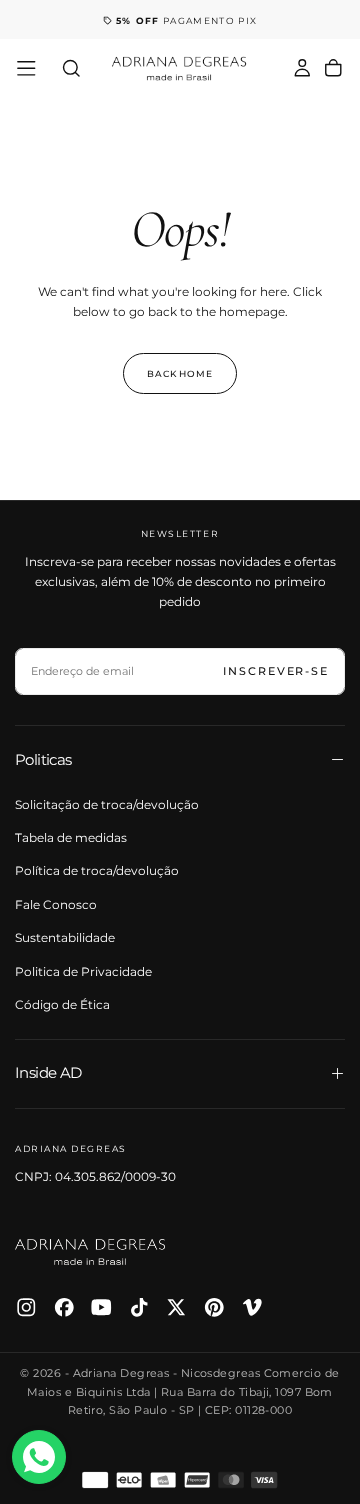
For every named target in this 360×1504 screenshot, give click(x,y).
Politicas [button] (43, 759)
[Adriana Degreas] (90, 1252)
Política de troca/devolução (97, 870)
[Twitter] (176, 1307)
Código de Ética (62, 1004)
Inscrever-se (276, 671)
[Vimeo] (252, 1307)
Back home (180, 373)
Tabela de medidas (71, 837)
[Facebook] (64, 1307)
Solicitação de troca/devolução (107, 804)
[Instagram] (26, 1307)
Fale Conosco (56, 904)
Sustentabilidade (65, 937)
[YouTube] (101, 1307)
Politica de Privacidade (83, 971)
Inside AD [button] (48, 1072)
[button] (26, 68)
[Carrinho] (333, 69)
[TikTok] (139, 1307)
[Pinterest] (214, 1307)
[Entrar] (302, 69)
